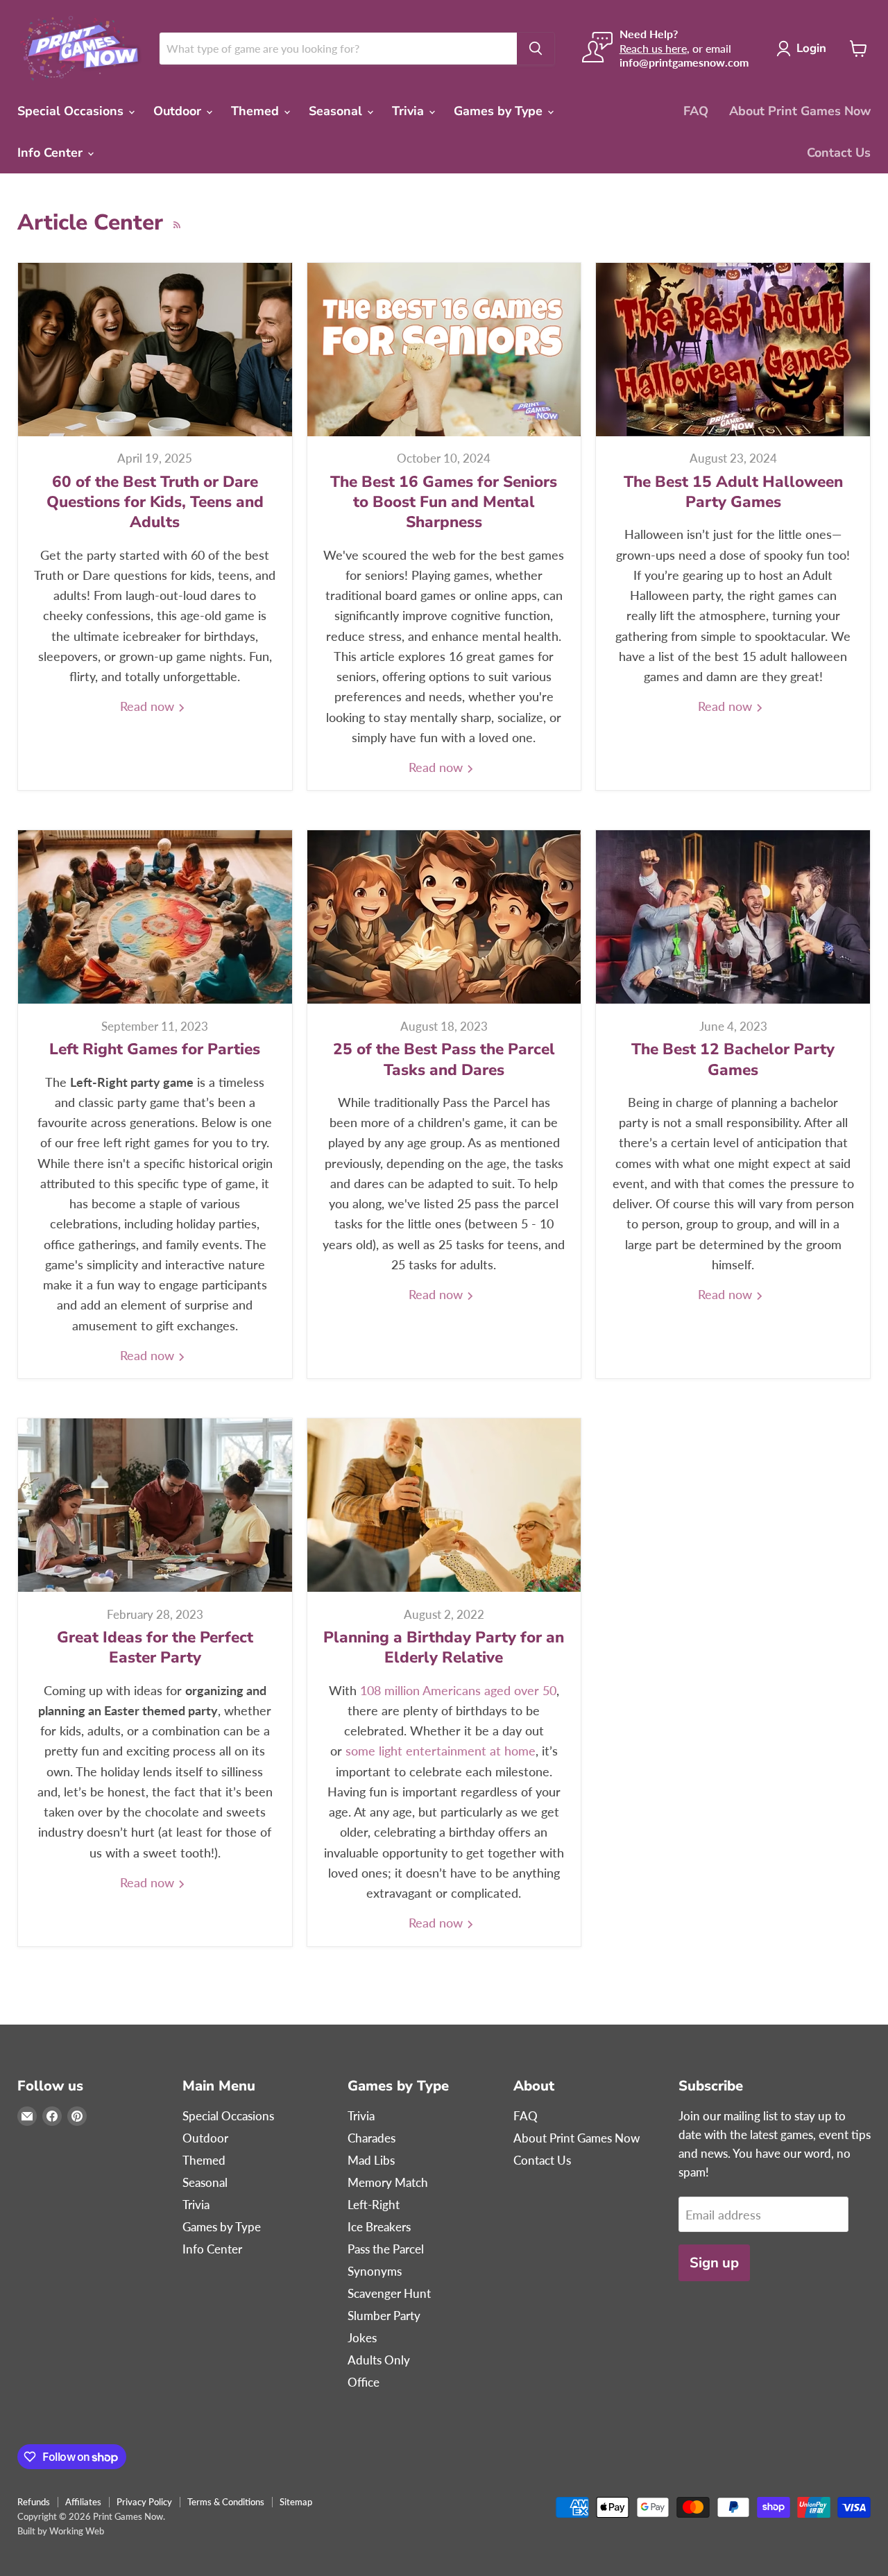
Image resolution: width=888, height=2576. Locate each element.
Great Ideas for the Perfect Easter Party (155, 1647)
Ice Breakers (379, 2227)
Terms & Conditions (226, 2502)
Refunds (34, 2502)
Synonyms (375, 2271)
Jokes (362, 2338)
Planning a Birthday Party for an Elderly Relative (444, 1647)
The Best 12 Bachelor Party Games (733, 1059)
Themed (257, 111)
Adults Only (379, 2360)
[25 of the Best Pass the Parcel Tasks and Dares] (444, 917)
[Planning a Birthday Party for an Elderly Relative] (444, 1505)
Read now (149, 706)
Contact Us (839, 153)
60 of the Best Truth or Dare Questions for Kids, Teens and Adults (155, 502)
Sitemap (296, 2502)
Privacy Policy (144, 2502)
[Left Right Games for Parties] (155, 917)
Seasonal (337, 111)
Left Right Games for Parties (155, 1049)
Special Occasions (72, 111)
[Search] (536, 49)
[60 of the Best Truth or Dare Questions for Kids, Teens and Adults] (155, 350)
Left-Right (374, 2205)
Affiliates (83, 2502)
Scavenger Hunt (389, 2293)
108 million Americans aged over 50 (458, 1690)
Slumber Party (384, 2316)
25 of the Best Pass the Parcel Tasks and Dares (444, 1059)
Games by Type (500, 111)
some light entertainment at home (441, 1751)
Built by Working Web (61, 2531)
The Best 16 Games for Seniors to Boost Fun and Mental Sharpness (444, 502)
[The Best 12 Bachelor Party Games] (733, 917)
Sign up (714, 2263)
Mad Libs (371, 2160)
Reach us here (653, 48)
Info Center (52, 153)
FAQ (696, 111)
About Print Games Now (800, 111)
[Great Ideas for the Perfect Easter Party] (155, 1505)
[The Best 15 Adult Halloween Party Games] (733, 350)
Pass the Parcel (386, 2249)
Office (364, 2382)
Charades (372, 2138)
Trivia (410, 111)
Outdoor (179, 111)
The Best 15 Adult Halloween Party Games (733, 492)
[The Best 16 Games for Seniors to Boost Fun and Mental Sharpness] (444, 350)
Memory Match (388, 2182)
